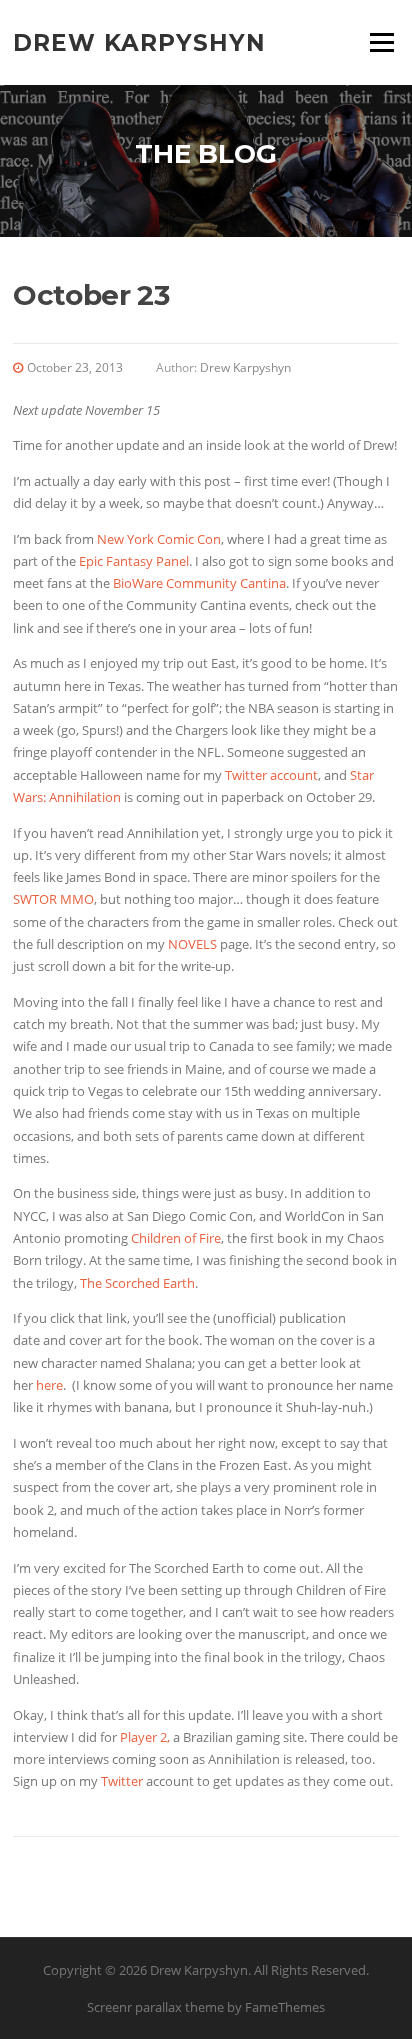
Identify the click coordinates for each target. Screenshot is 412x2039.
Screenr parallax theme (155, 2007)
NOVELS (192, 944)
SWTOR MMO (53, 899)
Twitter (122, 1781)
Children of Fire (176, 1238)
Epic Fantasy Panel (134, 561)
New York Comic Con (159, 539)
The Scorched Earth (137, 1283)
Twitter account (271, 775)
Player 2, (145, 1737)
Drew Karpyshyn (139, 42)
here (49, 1385)
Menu (381, 42)
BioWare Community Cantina (199, 583)
